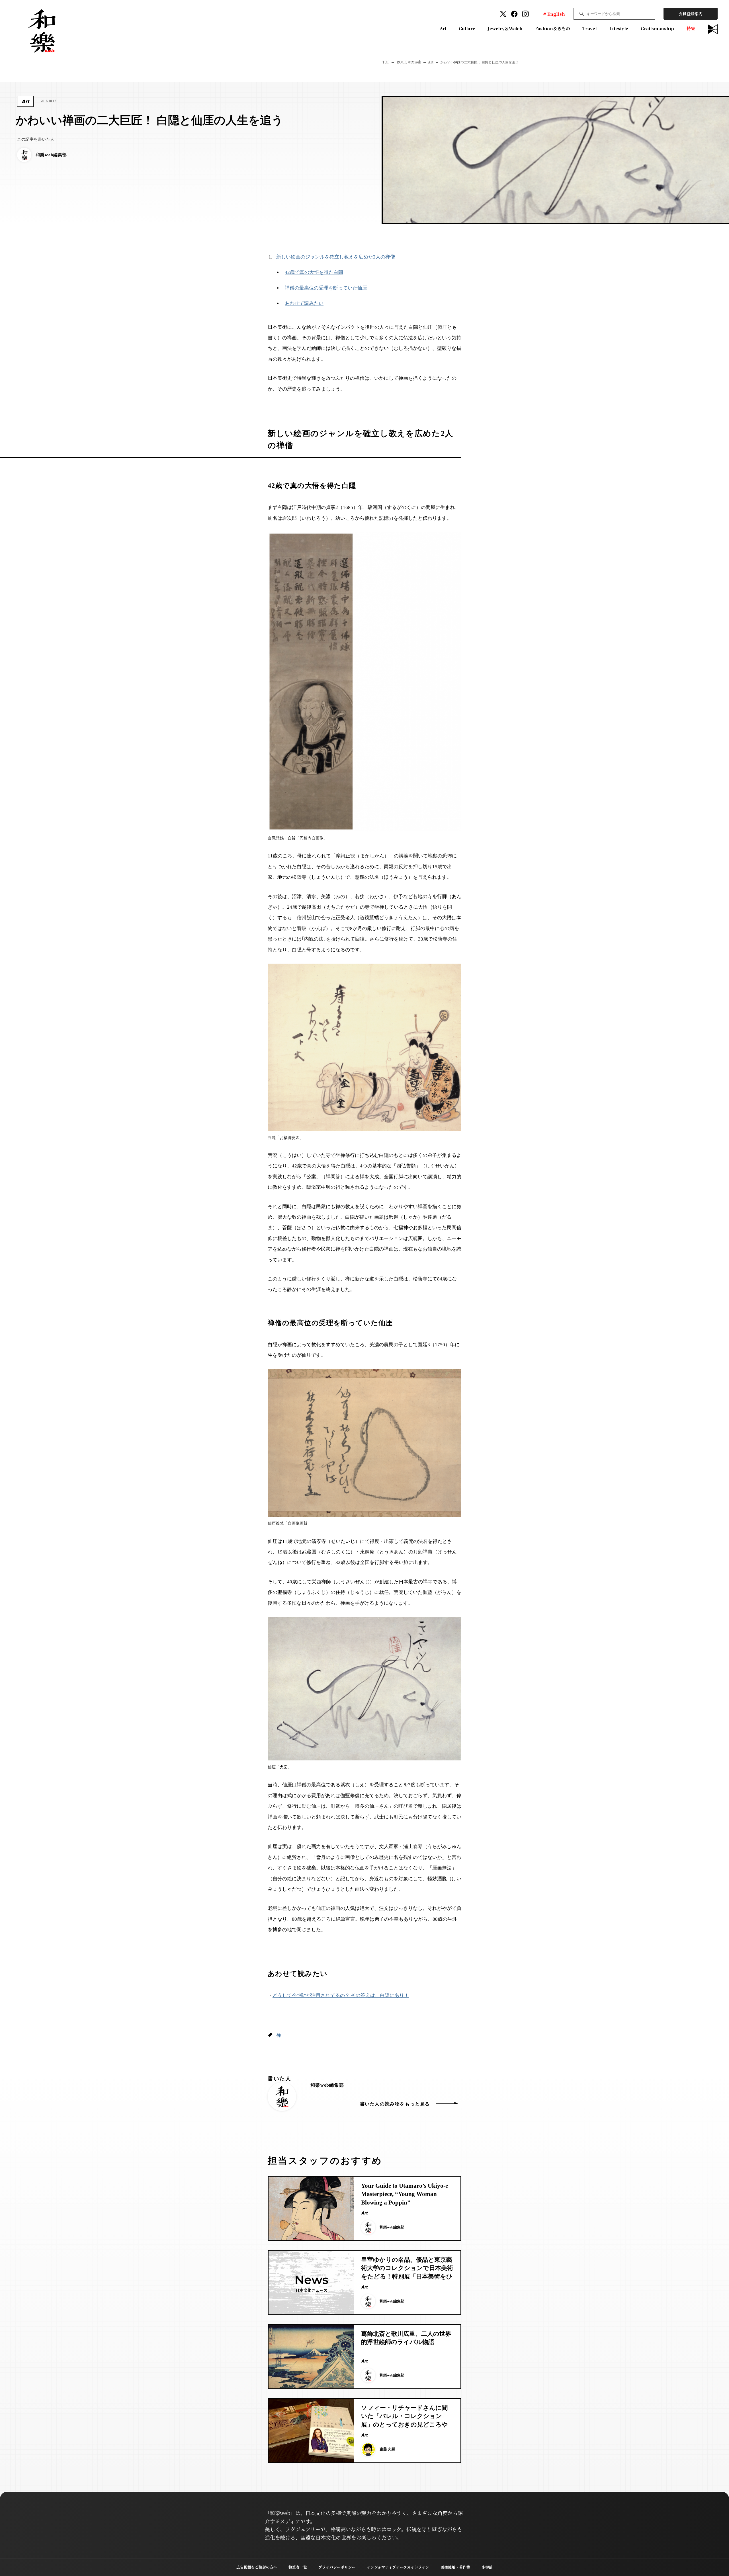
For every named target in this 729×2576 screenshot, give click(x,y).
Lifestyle (619, 28)
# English (554, 14)
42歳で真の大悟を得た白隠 (314, 272)
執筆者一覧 (298, 2567)
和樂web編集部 (327, 2085)
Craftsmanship (657, 28)
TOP (386, 62)
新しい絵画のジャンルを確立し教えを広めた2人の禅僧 (336, 257)
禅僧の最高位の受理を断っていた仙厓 (326, 288)
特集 (691, 28)
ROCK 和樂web (409, 62)
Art (443, 28)
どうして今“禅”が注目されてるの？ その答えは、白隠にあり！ (341, 1995)
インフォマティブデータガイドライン (398, 2567)
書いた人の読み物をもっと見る (395, 2104)
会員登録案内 (691, 14)
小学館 (487, 2567)
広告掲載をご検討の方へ (257, 2567)
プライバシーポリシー (337, 2567)
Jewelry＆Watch (505, 28)
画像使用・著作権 (455, 2567)
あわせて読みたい (304, 303)
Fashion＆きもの (552, 28)
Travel (589, 28)
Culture (467, 28)
